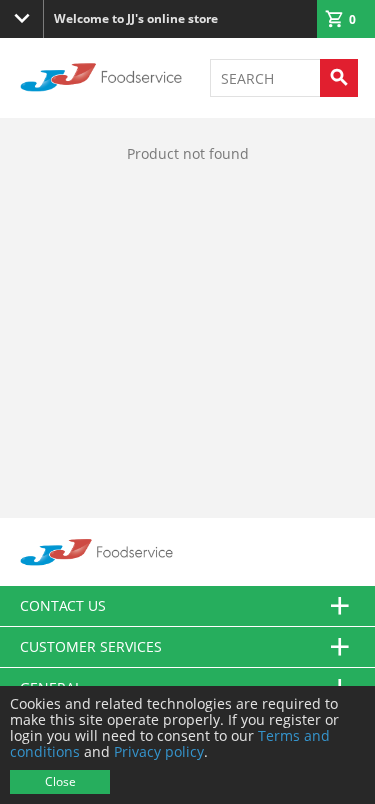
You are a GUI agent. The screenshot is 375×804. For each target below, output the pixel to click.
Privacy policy (159, 751)
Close (60, 781)
